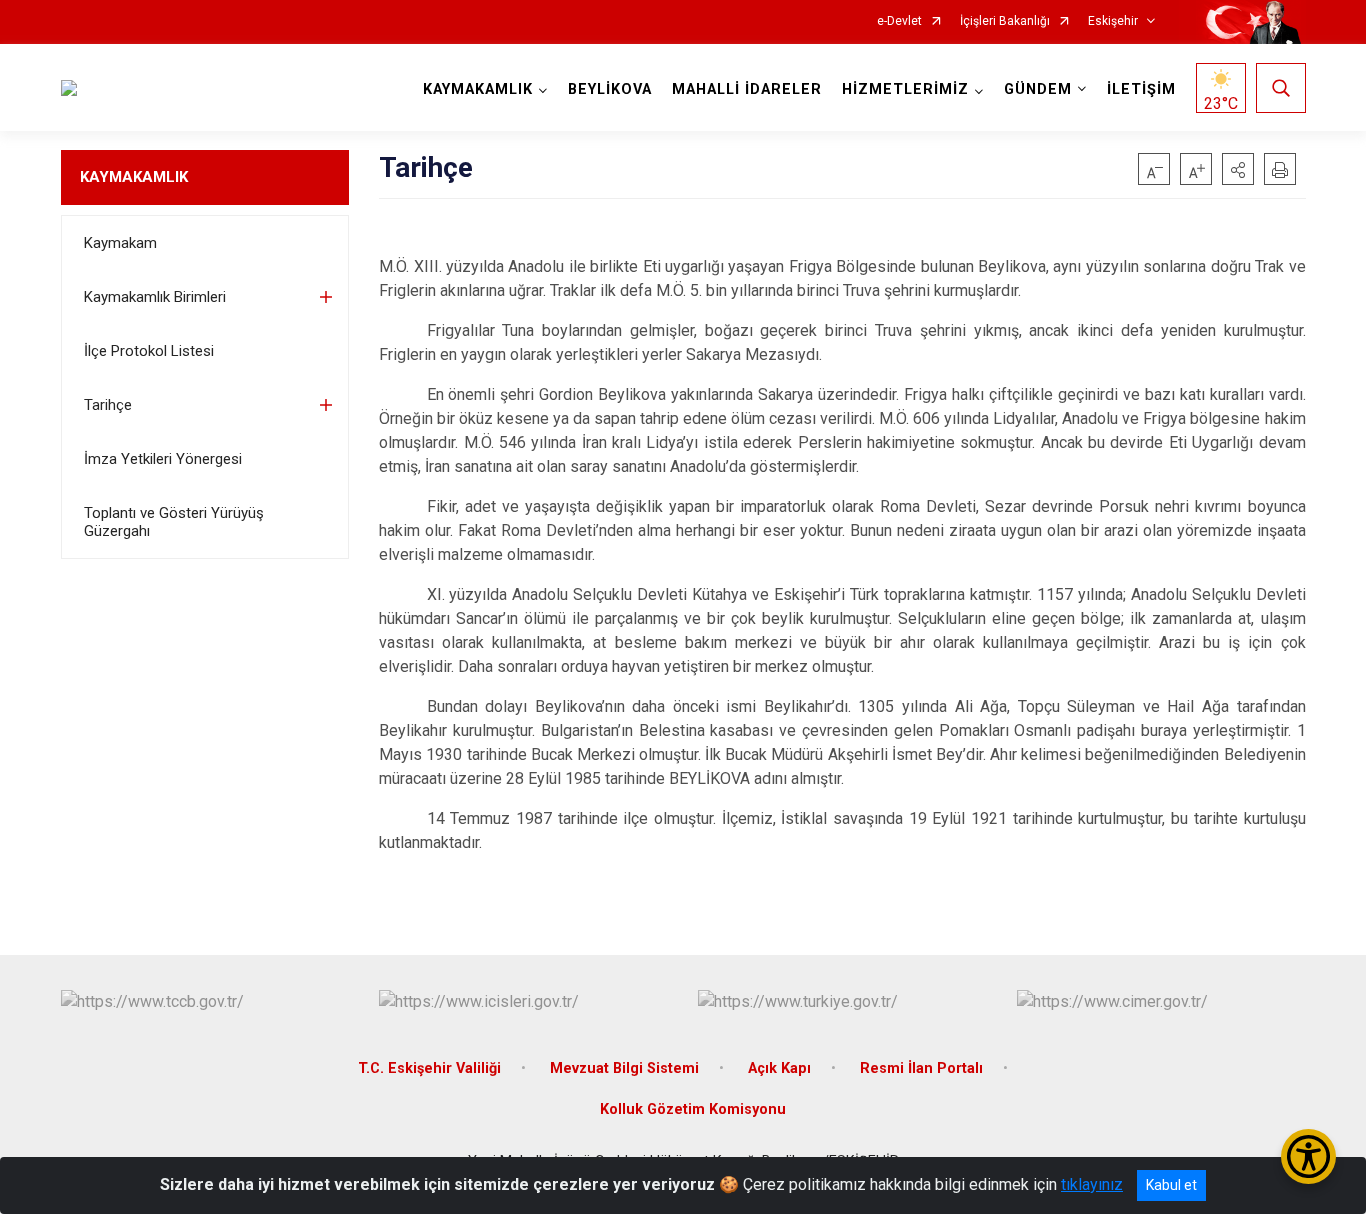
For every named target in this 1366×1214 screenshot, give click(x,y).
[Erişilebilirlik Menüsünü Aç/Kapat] (1308, 1156)
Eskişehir (1113, 21)
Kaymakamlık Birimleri (155, 297)
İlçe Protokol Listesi (149, 351)
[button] (1238, 169)
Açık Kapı (779, 1068)
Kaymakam (120, 243)
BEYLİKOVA (610, 89)
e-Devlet (899, 21)
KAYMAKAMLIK (134, 177)
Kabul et (1171, 1185)
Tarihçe (108, 405)
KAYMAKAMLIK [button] (478, 89)
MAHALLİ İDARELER (747, 89)
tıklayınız (1092, 1184)
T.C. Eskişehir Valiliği (429, 1068)
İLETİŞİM (1141, 89)
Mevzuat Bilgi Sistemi (624, 1068)
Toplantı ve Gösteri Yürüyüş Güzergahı (174, 522)
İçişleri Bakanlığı (1005, 21)
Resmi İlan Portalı (921, 1068)
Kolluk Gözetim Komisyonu (693, 1109)
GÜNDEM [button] (1038, 89)
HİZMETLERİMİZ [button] (905, 89)
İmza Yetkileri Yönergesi (163, 459)
